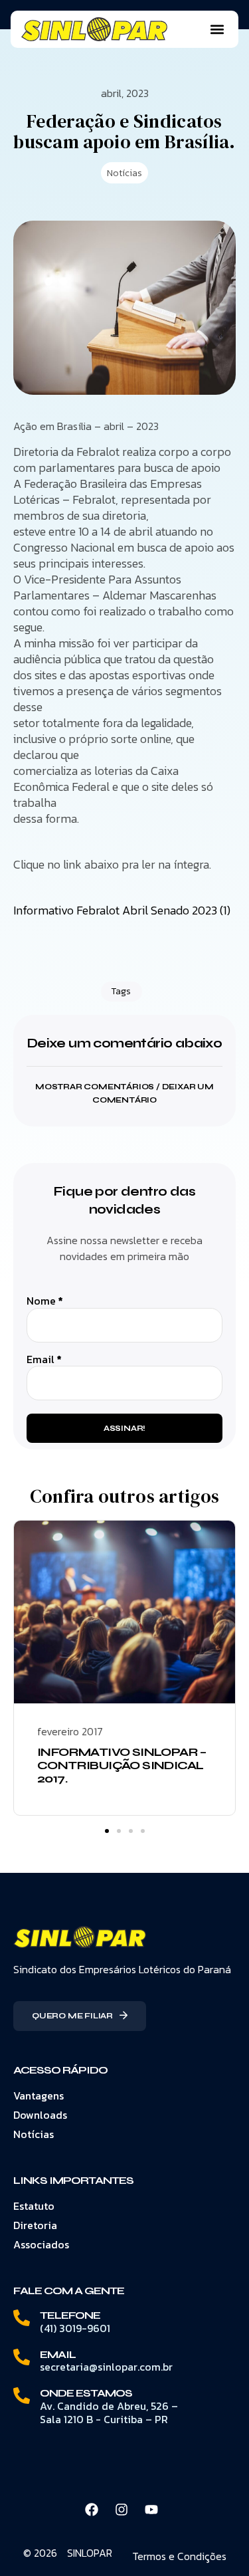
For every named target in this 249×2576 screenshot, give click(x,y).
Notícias (124, 173)
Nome (45, 1301)
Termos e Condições (179, 2556)
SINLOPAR (90, 2553)
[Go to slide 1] (107, 1831)
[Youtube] (151, 2510)
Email (44, 1359)
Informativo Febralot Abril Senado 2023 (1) (122, 910)
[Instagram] (122, 2510)
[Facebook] (92, 2510)
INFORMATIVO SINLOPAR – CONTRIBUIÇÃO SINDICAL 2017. (122, 1765)
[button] (217, 30)
